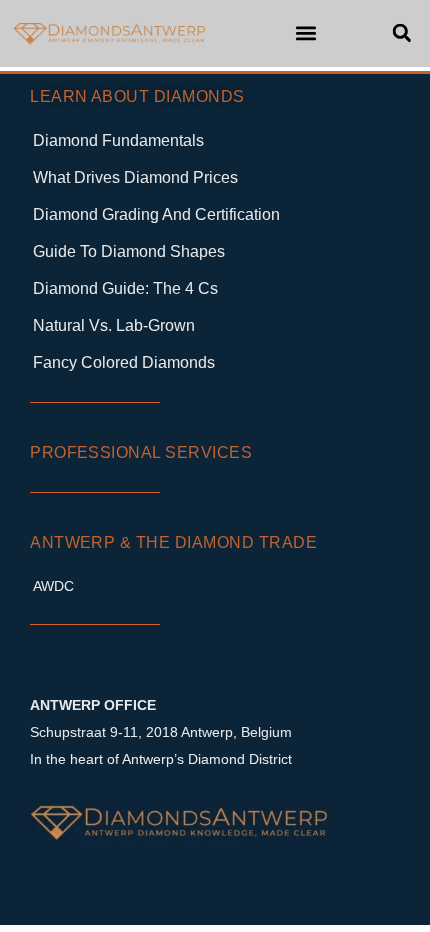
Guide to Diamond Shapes (129, 251)
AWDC (53, 586)
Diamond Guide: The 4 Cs (125, 288)
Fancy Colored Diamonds (124, 362)
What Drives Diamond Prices (135, 177)
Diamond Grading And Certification (156, 214)
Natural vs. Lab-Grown (114, 325)
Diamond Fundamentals (118, 140)
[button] (305, 33)
